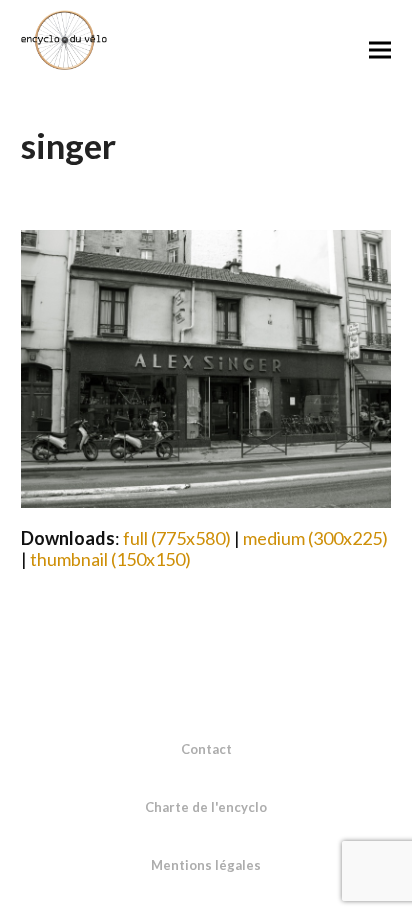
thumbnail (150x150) (110, 559)
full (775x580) (177, 538)
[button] (380, 49)
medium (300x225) (315, 538)
